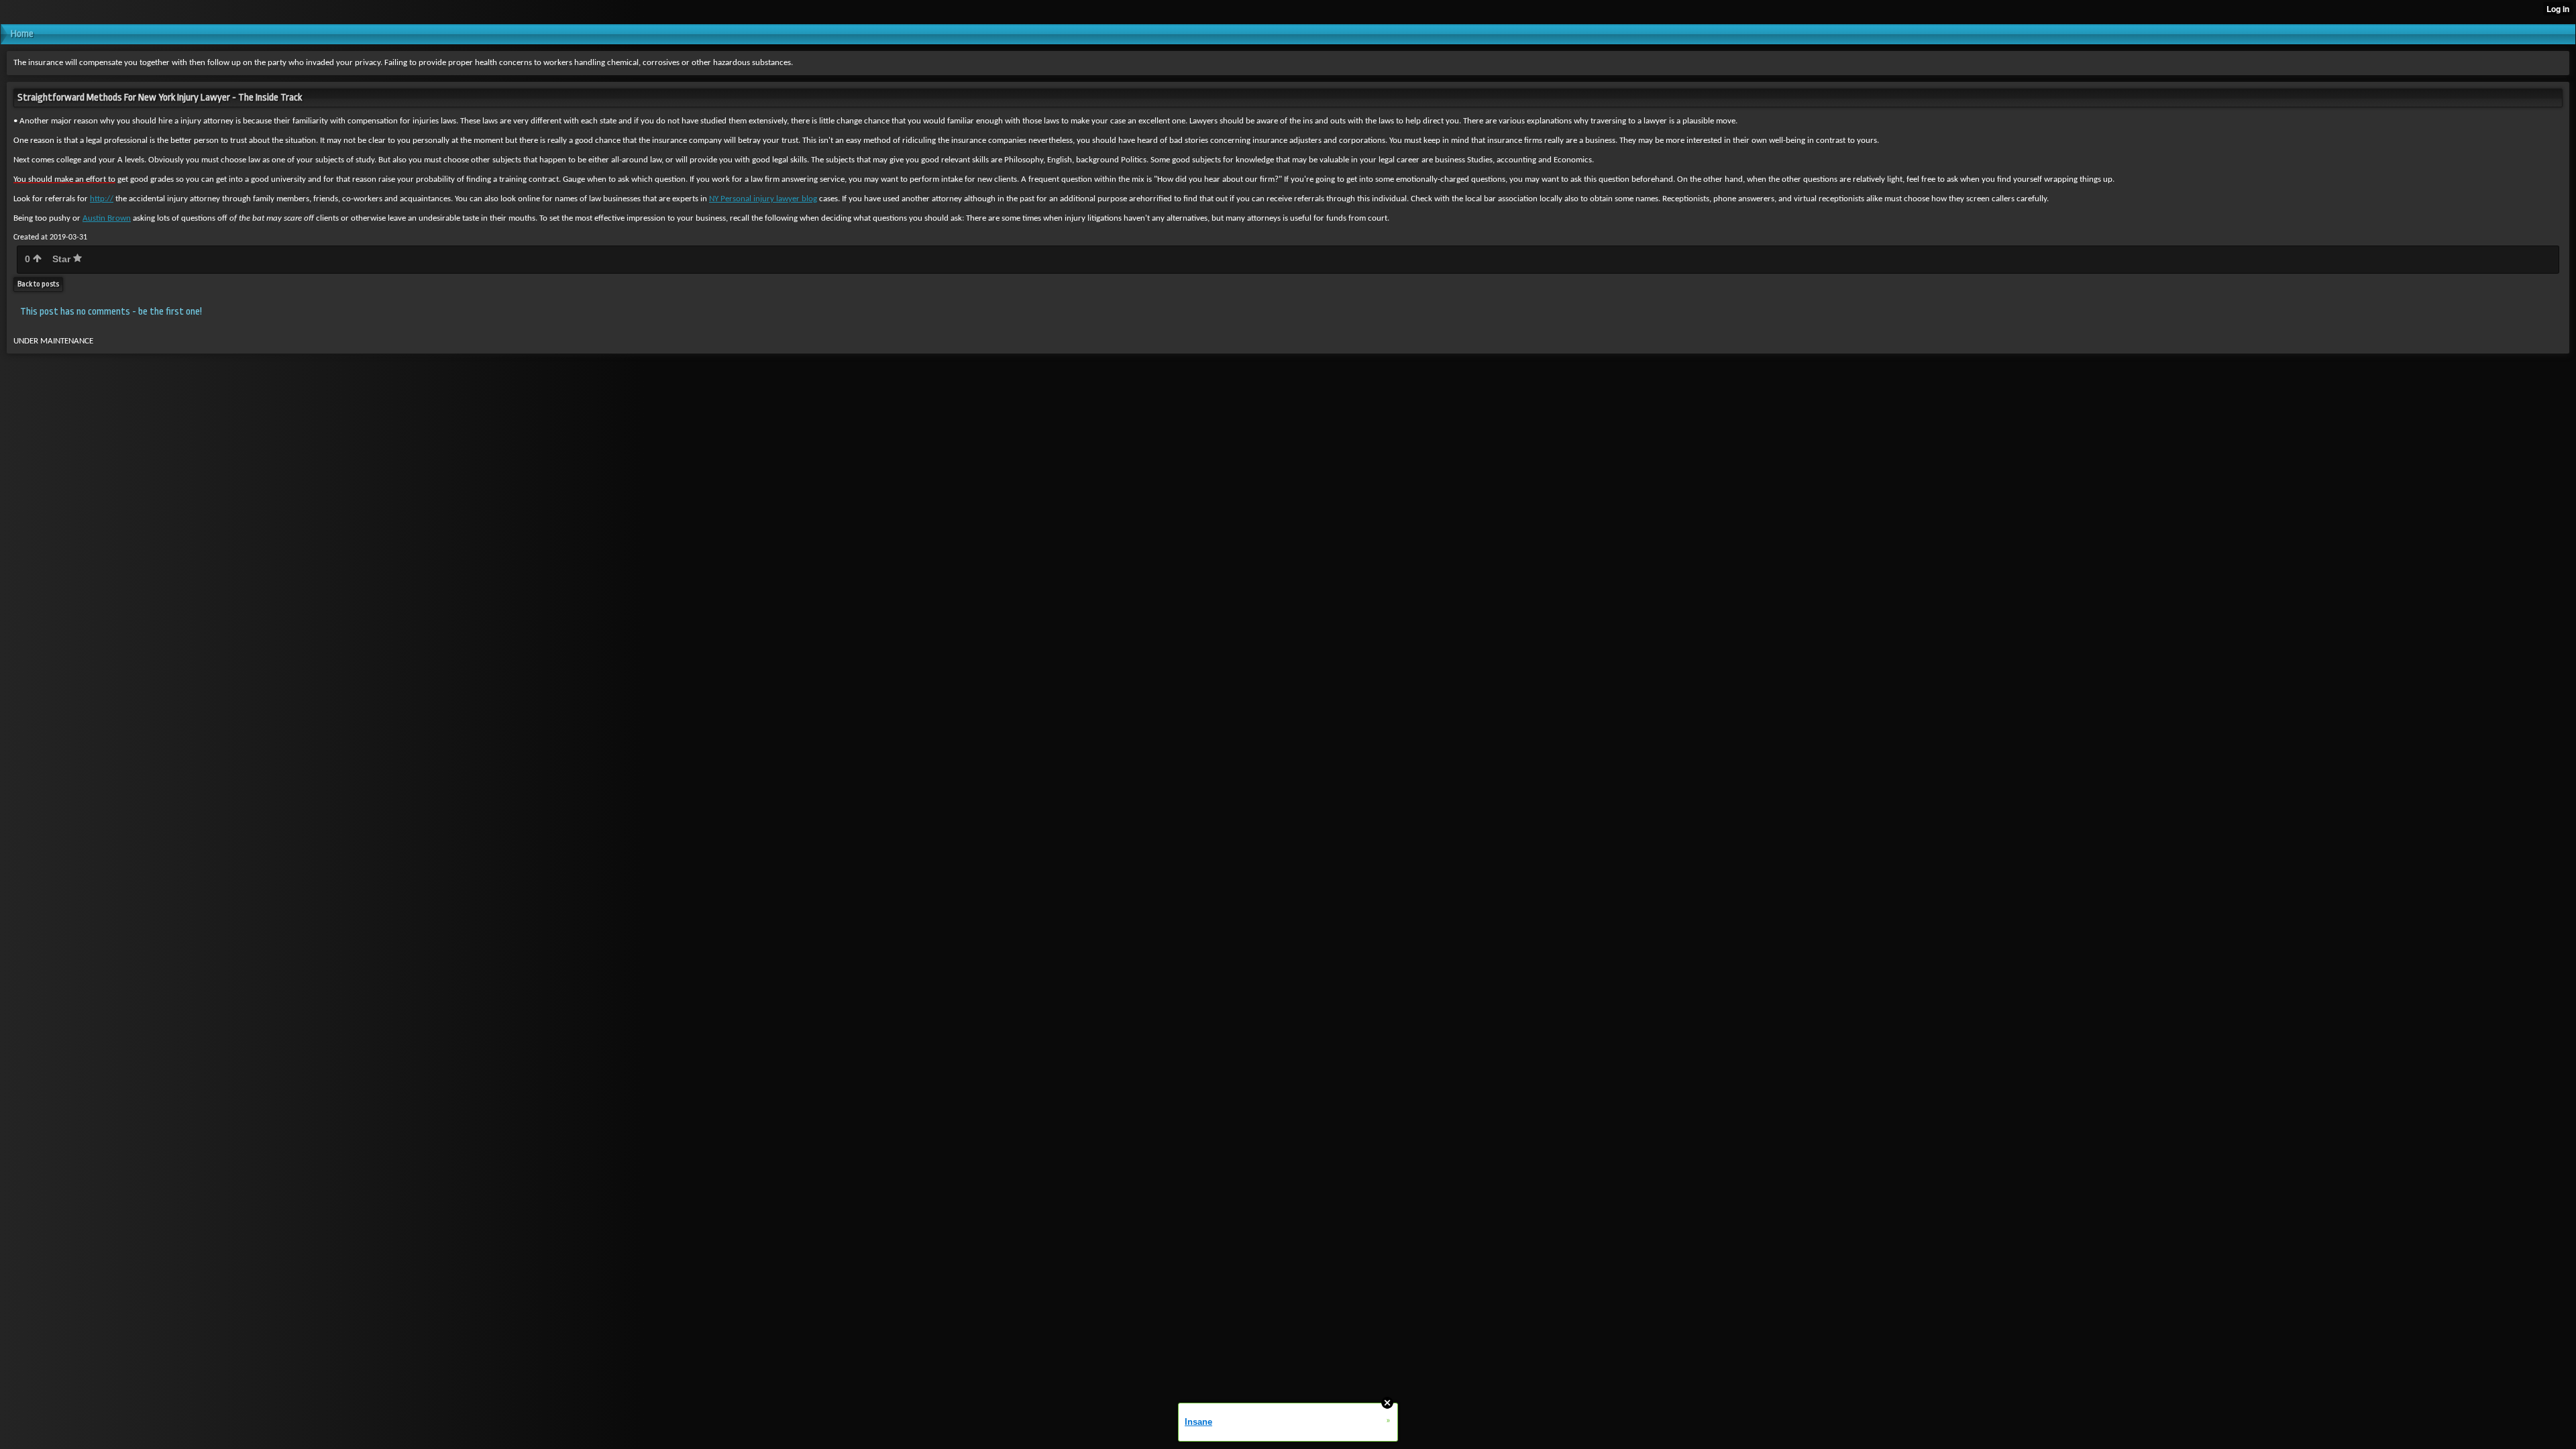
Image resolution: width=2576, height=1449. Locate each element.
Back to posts (38, 284)
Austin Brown (107, 218)
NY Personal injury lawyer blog (763, 199)
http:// (102, 199)
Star (63, 259)
